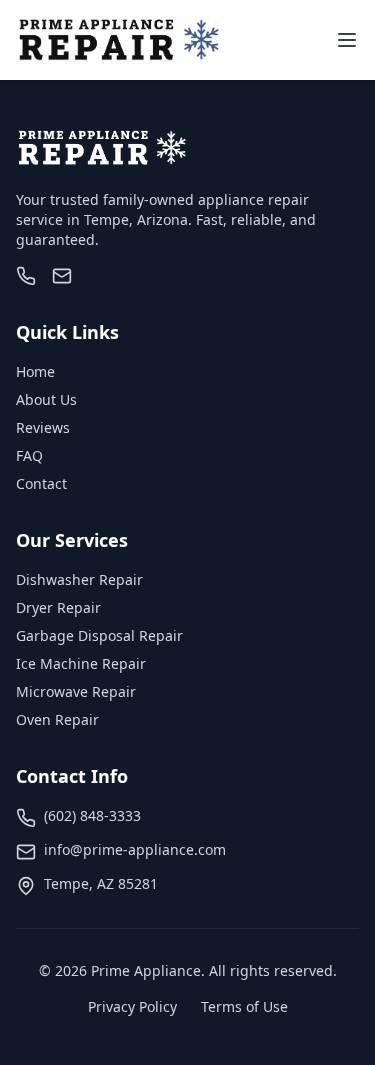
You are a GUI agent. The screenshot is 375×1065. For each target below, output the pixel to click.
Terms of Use (244, 1006)
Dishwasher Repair (79, 579)
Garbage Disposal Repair (99, 635)
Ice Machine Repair (81, 663)
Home (35, 371)
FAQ (29, 455)
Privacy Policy (132, 1006)
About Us (46, 399)
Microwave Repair (76, 691)
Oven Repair (57, 719)
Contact (41, 483)
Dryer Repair (58, 607)
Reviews (43, 427)
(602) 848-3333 (92, 815)
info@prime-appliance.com (135, 849)
